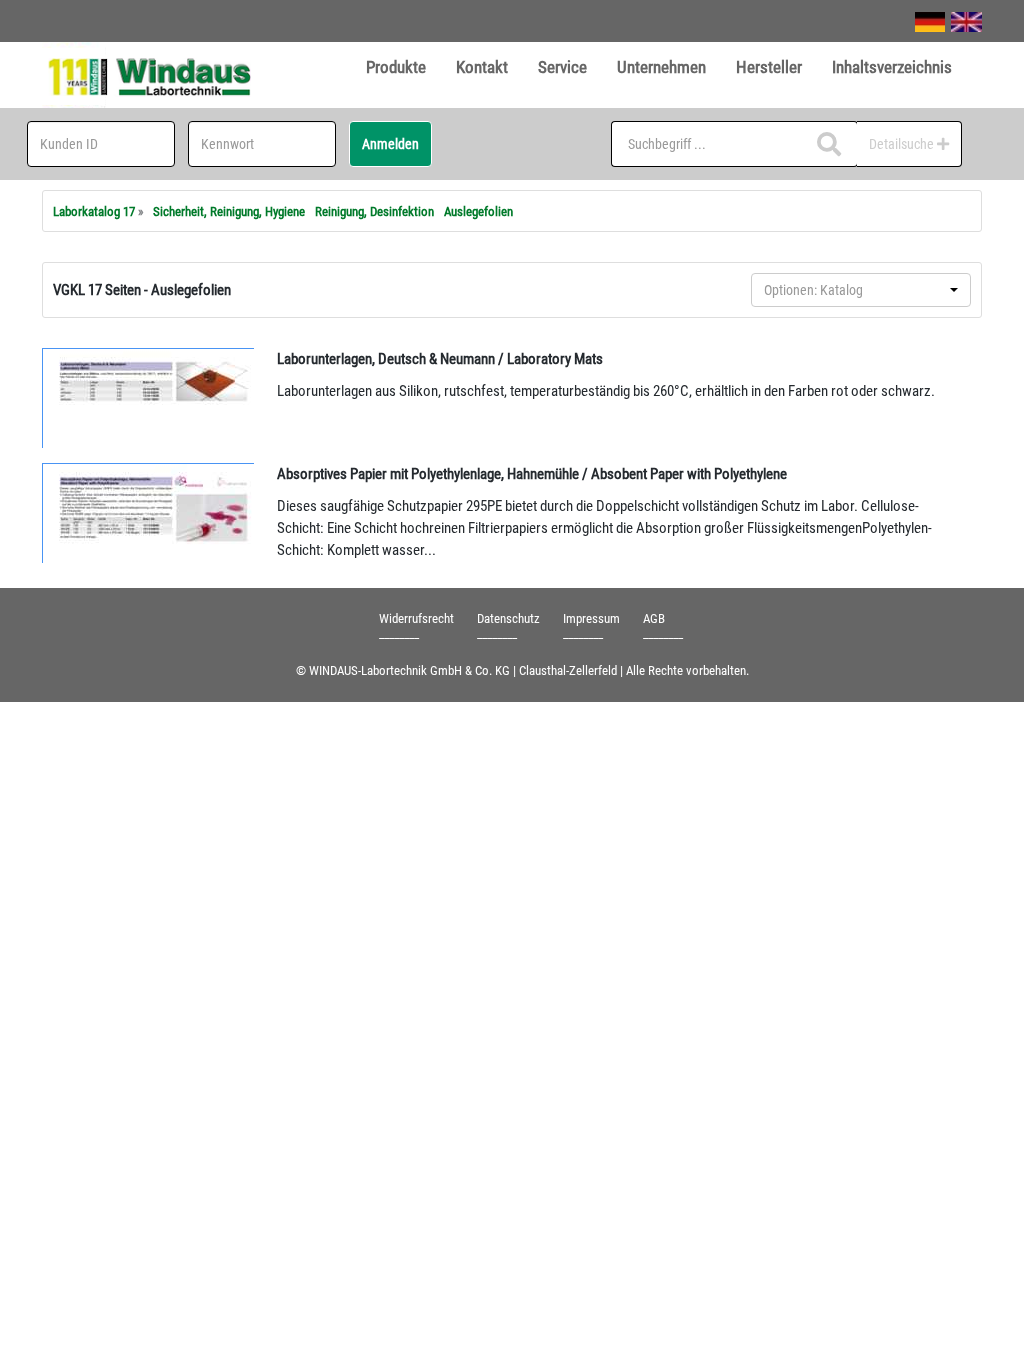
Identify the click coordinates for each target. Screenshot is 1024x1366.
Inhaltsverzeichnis (892, 67)
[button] (861, 290)
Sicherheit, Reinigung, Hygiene (229, 211)
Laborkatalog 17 (94, 211)
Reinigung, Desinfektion (374, 211)
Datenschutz (508, 618)
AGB (654, 618)
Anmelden (390, 144)
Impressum (591, 618)
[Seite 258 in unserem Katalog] (149, 513)
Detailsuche (903, 144)
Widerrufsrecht (416, 618)
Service (562, 67)
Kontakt (482, 67)
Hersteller (769, 67)
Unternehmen (661, 67)
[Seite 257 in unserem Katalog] (149, 398)
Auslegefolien (478, 211)
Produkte (396, 67)
